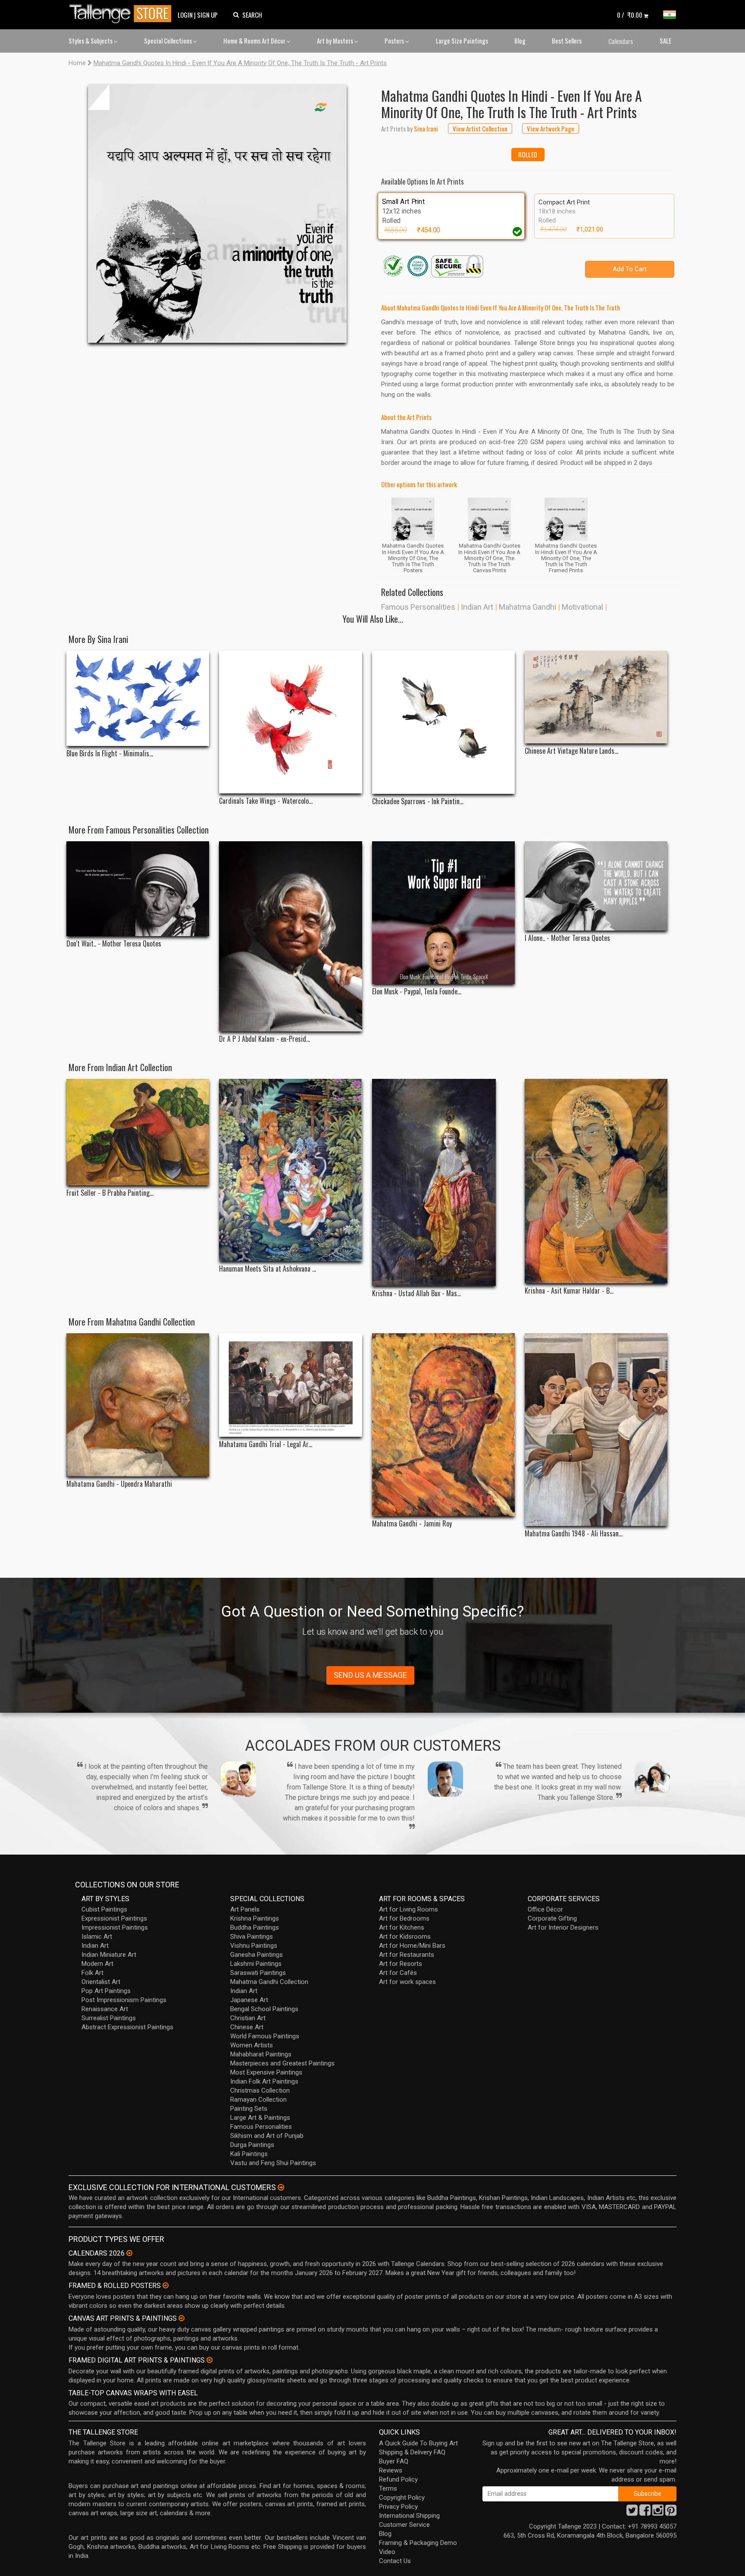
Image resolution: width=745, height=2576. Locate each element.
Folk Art (92, 1973)
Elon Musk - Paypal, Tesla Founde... (417, 992)
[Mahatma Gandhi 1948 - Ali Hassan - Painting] (596, 1430)
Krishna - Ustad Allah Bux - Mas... (416, 1293)
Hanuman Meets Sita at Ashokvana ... (268, 1269)
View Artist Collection (480, 128)
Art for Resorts (401, 1964)
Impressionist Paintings (115, 1927)
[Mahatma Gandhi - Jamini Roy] (443, 1425)
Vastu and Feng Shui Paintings (273, 2163)
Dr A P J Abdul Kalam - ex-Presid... (265, 1039)
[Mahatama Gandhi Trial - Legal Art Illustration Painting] (290, 1385)
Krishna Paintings (255, 1918)
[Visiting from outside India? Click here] (281, 2187)
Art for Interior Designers (563, 1927)
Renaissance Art (105, 2009)
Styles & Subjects (91, 41)
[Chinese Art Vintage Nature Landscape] (596, 697)
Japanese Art (249, 2000)
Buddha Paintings (255, 1927)
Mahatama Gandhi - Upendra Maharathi (119, 1484)
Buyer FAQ (394, 2461)
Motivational (582, 607)
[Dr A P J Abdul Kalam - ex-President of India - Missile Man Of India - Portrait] (290, 937)
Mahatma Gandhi (527, 607)
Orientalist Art (101, 1982)
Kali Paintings (249, 2154)
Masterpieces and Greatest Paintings (282, 2063)
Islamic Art (97, 1937)
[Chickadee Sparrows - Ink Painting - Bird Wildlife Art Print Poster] (443, 722)
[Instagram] (658, 2513)
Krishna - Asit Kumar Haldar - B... (569, 1291)
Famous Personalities (418, 607)
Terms (388, 2488)
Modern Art (97, 1964)
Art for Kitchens (402, 1927)
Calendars (621, 41)
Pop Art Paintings (106, 1991)
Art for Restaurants (407, 1955)
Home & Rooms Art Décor (255, 41)
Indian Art (477, 607)
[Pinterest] (671, 2513)
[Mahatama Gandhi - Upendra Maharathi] (138, 1405)
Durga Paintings (252, 2145)
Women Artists (252, 2045)
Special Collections (169, 41)
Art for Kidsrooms (405, 1937)
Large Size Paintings (462, 41)
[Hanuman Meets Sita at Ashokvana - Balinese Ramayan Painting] (290, 1170)
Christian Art (248, 2018)
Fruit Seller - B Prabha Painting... (110, 1193)
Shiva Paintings (252, 1937)
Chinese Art (247, 2027)
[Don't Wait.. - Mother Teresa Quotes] (138, 889)
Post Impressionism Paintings (124, 2000)
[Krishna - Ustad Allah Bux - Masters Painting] (443, 1182)
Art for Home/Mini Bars (412, 1946)
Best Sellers (567, 41)
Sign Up (207, 15)
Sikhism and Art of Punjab (267, 2136)
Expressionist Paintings (114, 1918)
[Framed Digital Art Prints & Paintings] (210, 2360)
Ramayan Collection (258, 2100)
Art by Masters (336, 41)
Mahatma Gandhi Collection (269, 1982)
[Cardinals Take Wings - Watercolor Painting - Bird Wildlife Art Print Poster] (290, 722)
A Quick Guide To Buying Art (418, 2443)
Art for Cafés (398, 1973)
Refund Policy (398, 2479)
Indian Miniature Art (109, 1955)
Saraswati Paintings (258, 1973)
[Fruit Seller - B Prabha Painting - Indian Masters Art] (138, 1132)
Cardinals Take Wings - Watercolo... (266, 801)
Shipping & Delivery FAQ (412, 2452)
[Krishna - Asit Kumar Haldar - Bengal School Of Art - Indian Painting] (596, 1181)
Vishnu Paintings (254, 1946)
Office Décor (545, 1909)
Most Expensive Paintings (266, 2072)
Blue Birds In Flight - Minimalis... (110, 754)
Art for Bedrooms (404, 1918)
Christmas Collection (260, 2090)
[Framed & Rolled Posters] (166, 2285)
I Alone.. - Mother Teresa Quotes (567, 938)
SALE (665, 41)
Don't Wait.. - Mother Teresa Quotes (114, 944)
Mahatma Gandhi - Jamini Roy (412, 1524)
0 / (630, 15)
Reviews (391, 2470)
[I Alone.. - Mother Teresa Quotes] (596, 886)
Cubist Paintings (104, 1909)
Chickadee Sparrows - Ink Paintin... (418, 801)
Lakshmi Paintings (256, 1964)
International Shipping (409, 2516)
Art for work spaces (407, 1982)
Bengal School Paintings (264, 2009)
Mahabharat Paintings (261, 2054)
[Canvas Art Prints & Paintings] (182, 2318)
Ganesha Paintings (257, 1955)
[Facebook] (645, 2513)
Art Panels (245, 1909)
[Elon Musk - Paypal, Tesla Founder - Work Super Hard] (443, 913)
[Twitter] (632, 2513)
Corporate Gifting (552, 1918)
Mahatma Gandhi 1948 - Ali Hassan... (574, 1534)
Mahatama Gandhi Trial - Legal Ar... (266, 1444)
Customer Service (404, 2525)
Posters (395, 41)
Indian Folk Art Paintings (264, 2081)
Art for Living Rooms (408, 1909)
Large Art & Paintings (260, 2118)
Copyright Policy (402, 2498)
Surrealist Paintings (109, 2018)
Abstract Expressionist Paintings (127, 2027)
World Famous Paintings (265, 2036)
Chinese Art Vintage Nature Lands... (571, 751)
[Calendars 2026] (129, 2253)
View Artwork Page (551, 128)
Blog (520, 41)
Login (185, 15)
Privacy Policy (398, 2507)
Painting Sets (249, 2109)
